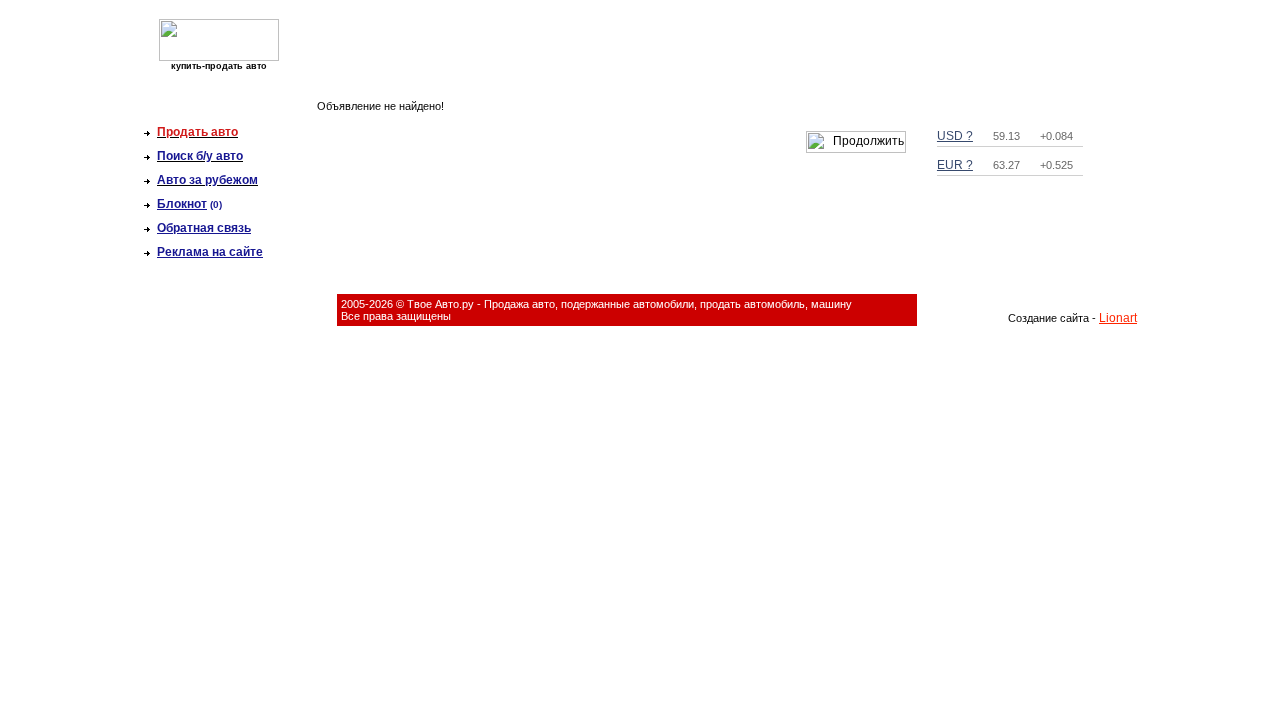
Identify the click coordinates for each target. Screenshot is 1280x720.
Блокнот (182, 204)
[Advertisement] (631, 46)
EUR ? (955, 165)
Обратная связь (204, 228)
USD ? (955, 136)
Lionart (1118, 318)
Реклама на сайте (210, 252)
